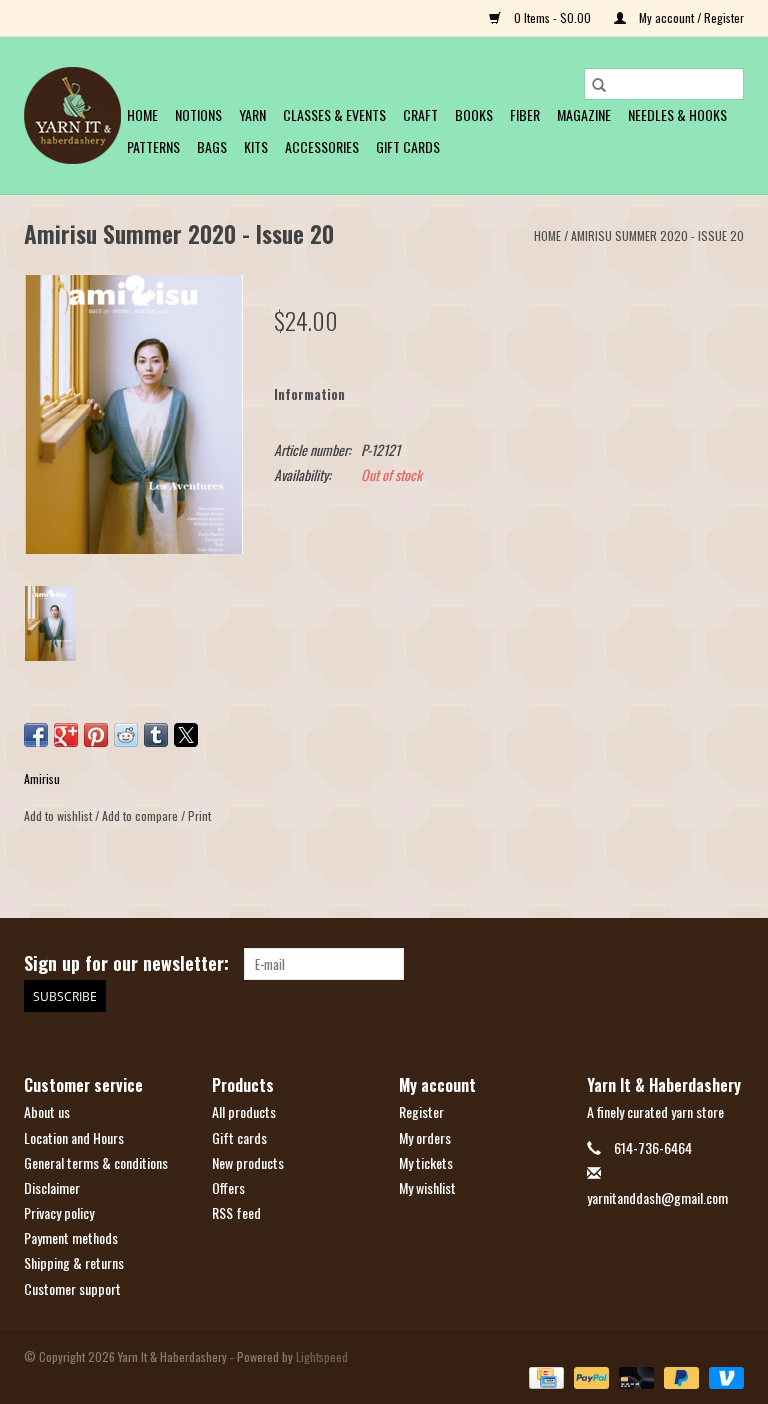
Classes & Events (334, 114)
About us (47, 1111)
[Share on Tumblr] (156, 735)
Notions (198, 114)
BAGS (212, 146)
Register (421, 1111)
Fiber (525, 114)
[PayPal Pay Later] (679, 1376)
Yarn (252, 114)
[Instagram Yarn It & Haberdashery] (728, 964)
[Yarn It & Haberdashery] (72, 115)
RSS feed (236, 1212)
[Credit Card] (544, 1376)
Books (474, 114)
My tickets (426, 1162)
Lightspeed (322, 1356)
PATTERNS (153, 146)
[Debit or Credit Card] (634, 1376)
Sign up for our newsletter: (126, 963)
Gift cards (408, 146)
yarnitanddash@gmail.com (657, 1197)
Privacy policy (59, 1212)
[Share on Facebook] (36, 735)
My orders (425, 1137)
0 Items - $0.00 (552, 17)
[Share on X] (186, 735)
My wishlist (427, 1187)
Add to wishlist (59, 815)
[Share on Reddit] (126, 735)
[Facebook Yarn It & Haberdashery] (693, 964)
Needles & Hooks (677, 114)
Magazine (584, 114)
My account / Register (690, 17)
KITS (256, 146)
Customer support (72, 1288)
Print (199, 815)
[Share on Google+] (66, 735)
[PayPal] (589, 1376)
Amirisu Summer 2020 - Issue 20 (657, 235)
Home (142, 114)
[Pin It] (96, 735)
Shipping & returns (74, 1262)
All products (244, 1111)
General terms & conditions (96, 1162)
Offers (228, 1187)
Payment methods (71, 1237)
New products (248, 1162)
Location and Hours (74, 1137)
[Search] (599, 84)
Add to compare (141, 815)
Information (309, 393)
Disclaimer (52, 1187)
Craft (420, 114)
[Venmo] (723, 1376)
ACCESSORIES (322, 146)
